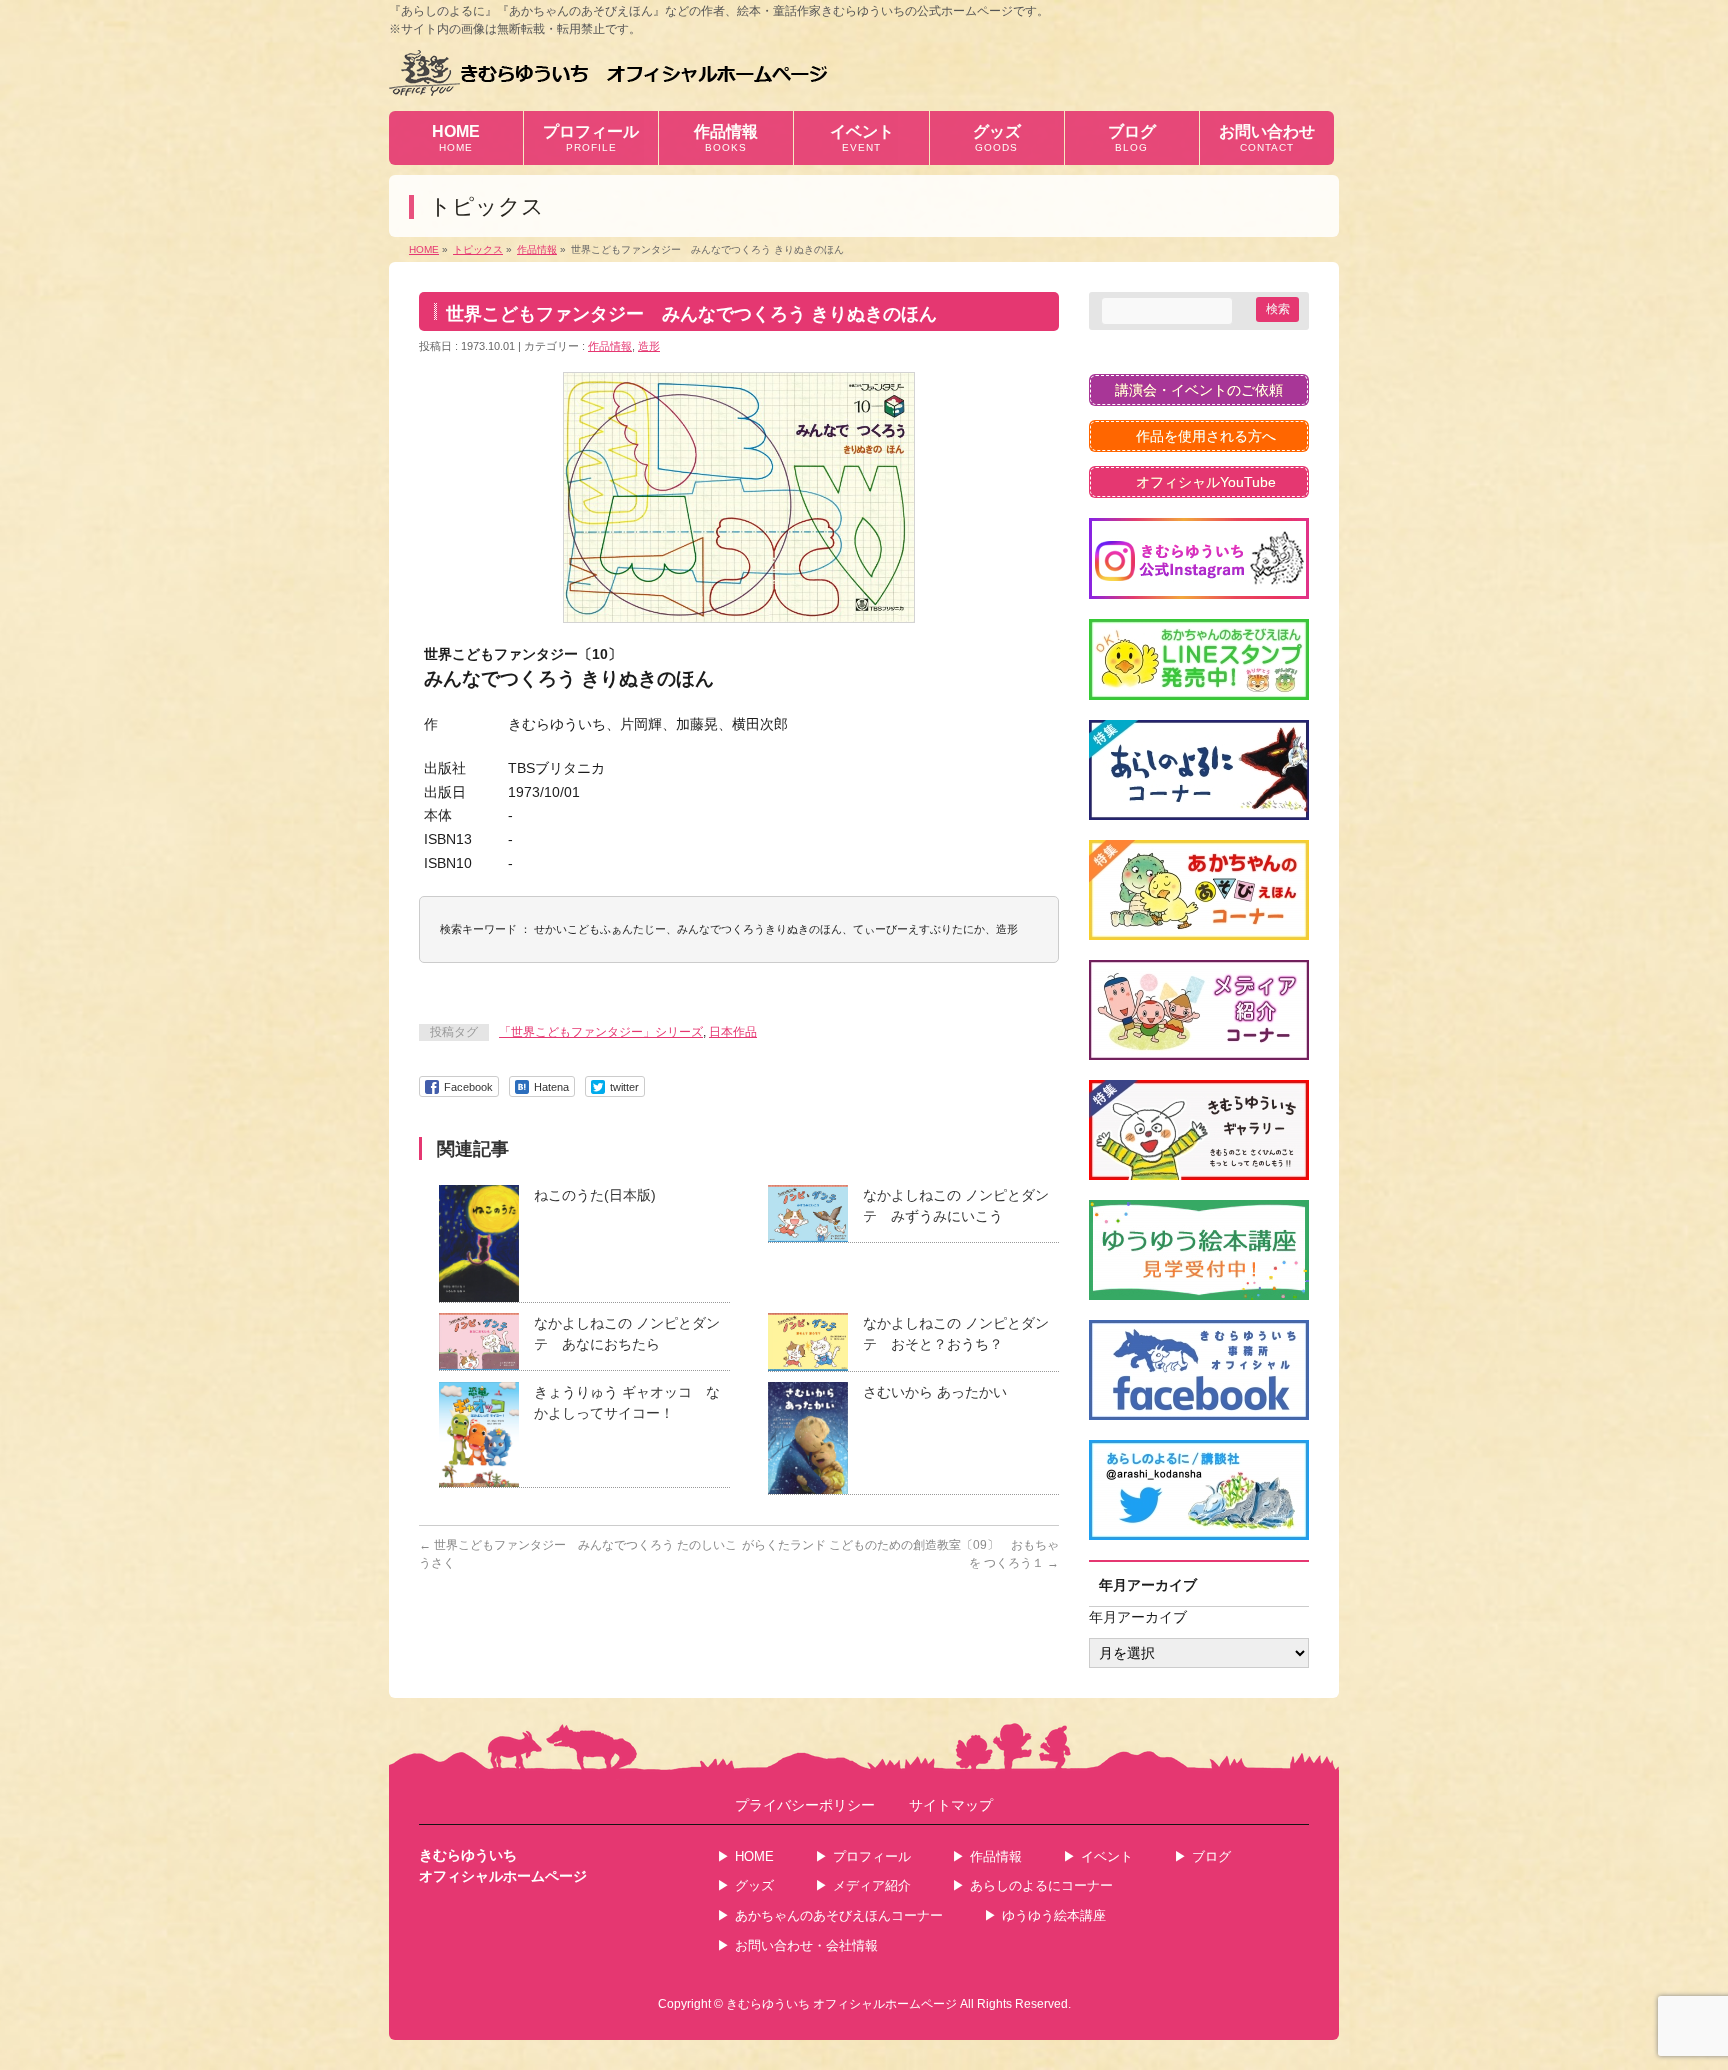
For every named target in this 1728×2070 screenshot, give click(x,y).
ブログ (1211, 1856)
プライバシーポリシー (805, 1805)
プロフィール (872, 1856)
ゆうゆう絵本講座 (1054, 1915)
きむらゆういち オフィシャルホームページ (841, 2004)
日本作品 (733, 1032)
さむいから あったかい (935, 1392)
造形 (649, 346)
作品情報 (610, 346)
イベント (1107, 1856)
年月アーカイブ (1138, 1617)
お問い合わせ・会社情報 (806, 1945)
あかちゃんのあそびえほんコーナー (839, 1915)
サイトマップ (951, 1805)
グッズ (754, 1885)
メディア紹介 (872, 1885)
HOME (754, 1856)
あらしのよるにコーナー (1041, 1885)
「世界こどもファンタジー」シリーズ (601, 1032)
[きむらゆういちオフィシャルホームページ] (608, 72)
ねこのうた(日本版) (595, 1195)
